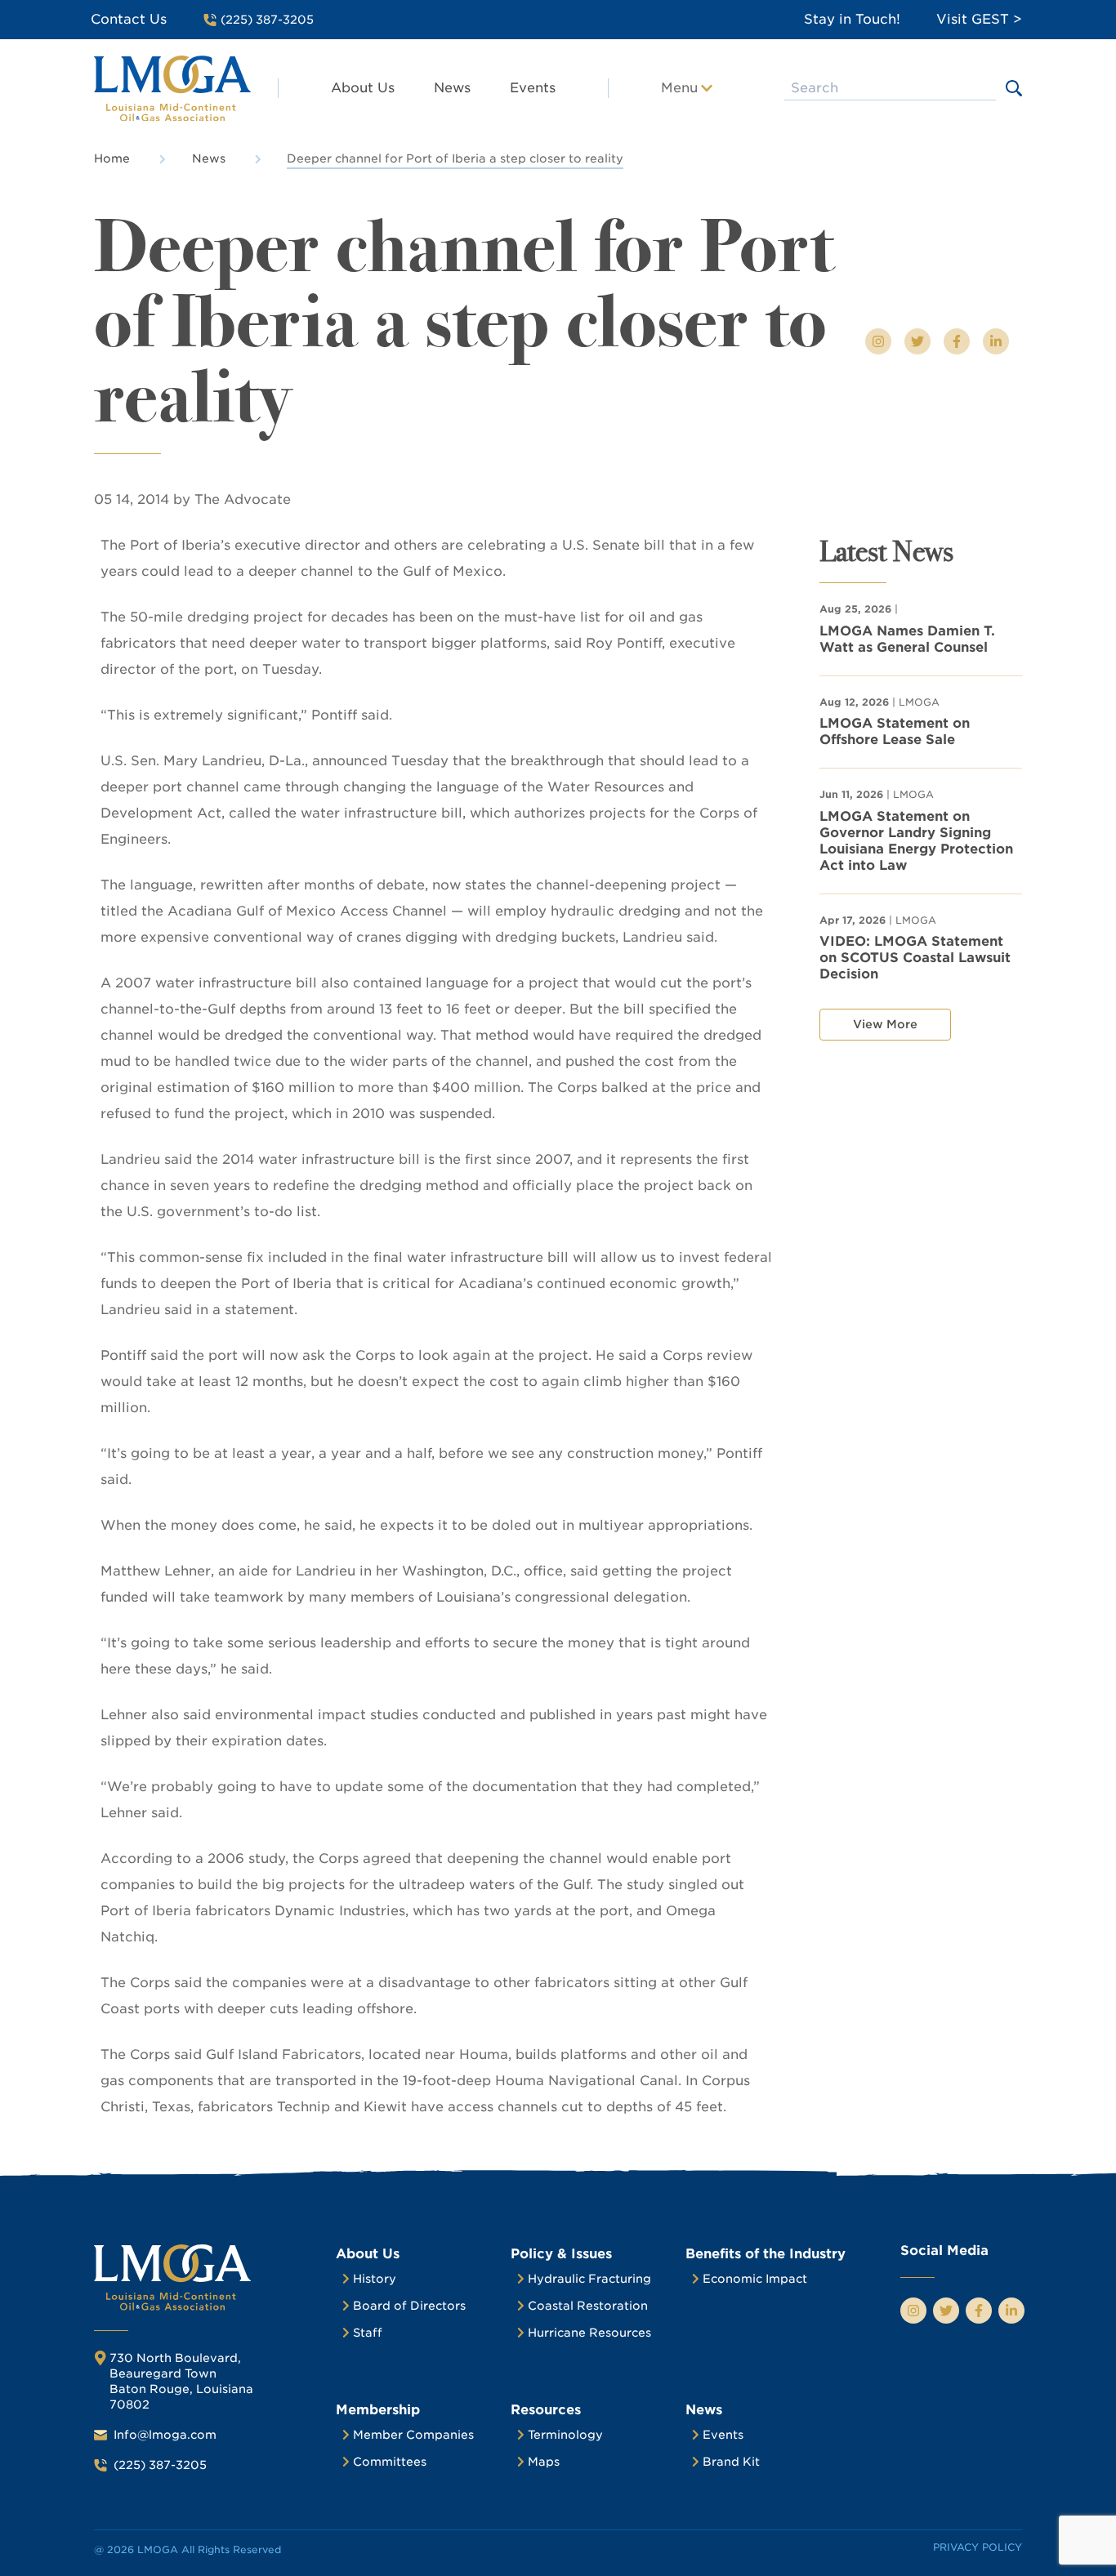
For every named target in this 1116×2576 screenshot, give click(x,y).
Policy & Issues (561, 2254)
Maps (544, 2462)
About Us (363, 88)
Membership (378, 2410)
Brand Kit (731, 2462)
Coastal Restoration (588, 2306)
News (452, 88)
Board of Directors (409, 2306)
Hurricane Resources (589, 2333)
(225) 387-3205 (160, 2465)
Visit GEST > (979, 19)
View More (885, 1024)
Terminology (565, 2435)
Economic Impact (755, 2279)
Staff (368, 2333)
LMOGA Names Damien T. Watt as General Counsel (907, 639)
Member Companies (413, 2435)
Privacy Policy (978, 2547)
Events (533, 88)
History (375, 2279)
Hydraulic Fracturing (589, 2279)
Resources (546, 2410)
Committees (390, 2462)
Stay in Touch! (852, 19)
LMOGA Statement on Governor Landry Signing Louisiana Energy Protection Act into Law (916, 841)
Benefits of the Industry (766, 2254)
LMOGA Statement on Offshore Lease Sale (895, 731)
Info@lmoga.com (165, 2435)
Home (112, 158)
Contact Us (129, 19)
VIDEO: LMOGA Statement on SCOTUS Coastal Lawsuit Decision (915, 958)
